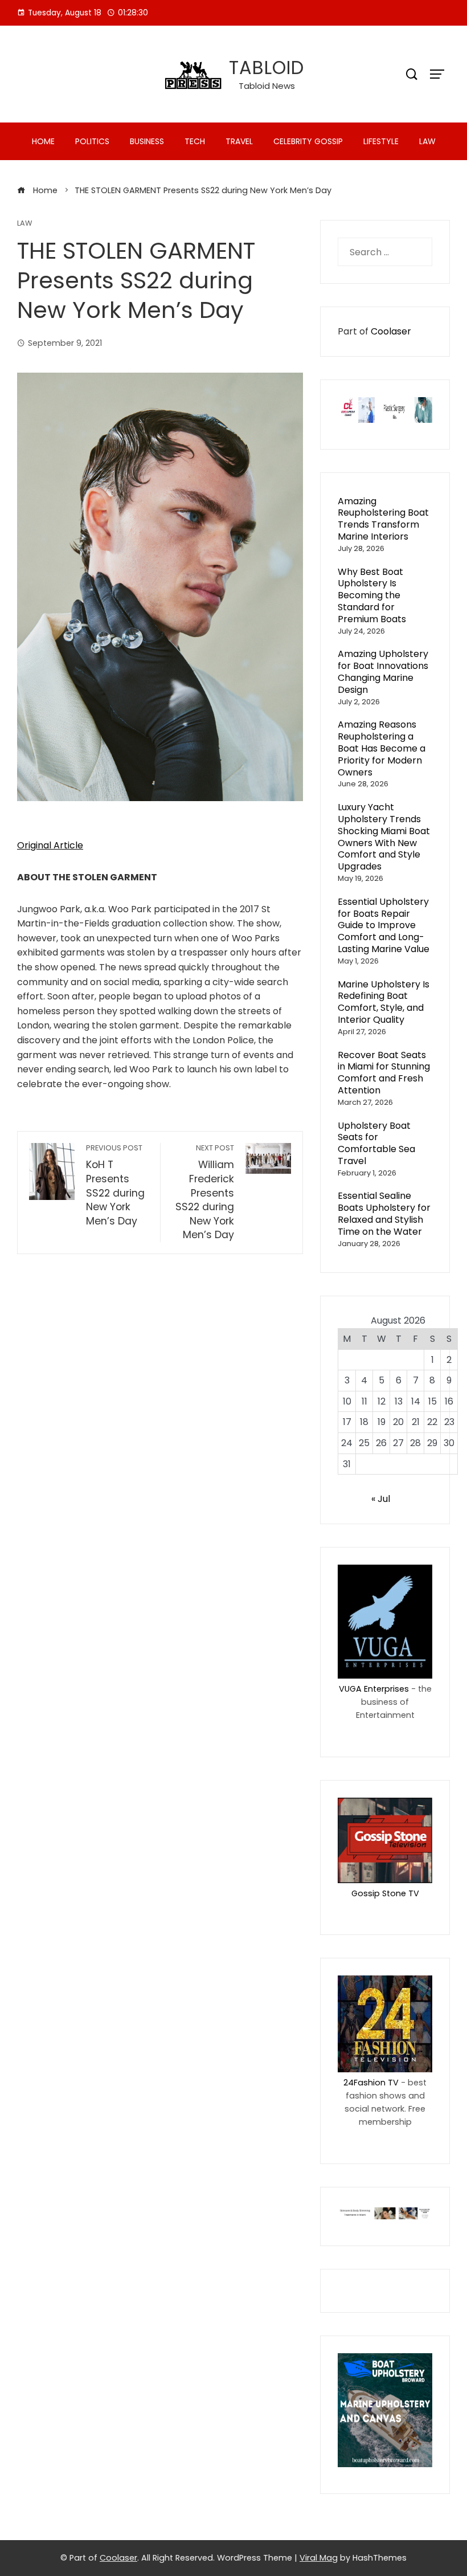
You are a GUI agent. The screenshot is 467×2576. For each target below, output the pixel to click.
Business (147, 141)
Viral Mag (319, 2558)
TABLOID (267, 68)
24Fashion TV (371, 2083)
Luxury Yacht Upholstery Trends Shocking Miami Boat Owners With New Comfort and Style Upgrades (384, 837)
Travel (239, 141)
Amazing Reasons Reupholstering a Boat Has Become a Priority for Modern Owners (382, 748)
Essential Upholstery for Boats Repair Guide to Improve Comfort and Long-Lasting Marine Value (384, 925)
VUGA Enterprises (374, 1689)
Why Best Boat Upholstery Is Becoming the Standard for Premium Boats (372, 595)
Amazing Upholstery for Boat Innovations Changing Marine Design (383, 671)
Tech (195, 141)
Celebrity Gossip (308, 141)
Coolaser (391, 331)
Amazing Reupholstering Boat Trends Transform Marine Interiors (383, 519)
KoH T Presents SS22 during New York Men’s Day (115, 1185)
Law (427, 141)
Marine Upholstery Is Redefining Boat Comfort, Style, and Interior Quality (384, 1002)
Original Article (50, 845)
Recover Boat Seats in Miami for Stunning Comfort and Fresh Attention (384, 1073)
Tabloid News (267, 86)
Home (43, 141)
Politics (92, 141)
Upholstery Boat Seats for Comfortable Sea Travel (376, 1143)
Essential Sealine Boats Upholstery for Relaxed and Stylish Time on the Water (384, 1213)
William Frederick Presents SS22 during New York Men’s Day (205, 1192)
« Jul (381, 1499)
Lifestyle (381, 141)
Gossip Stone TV (385, 1893)
